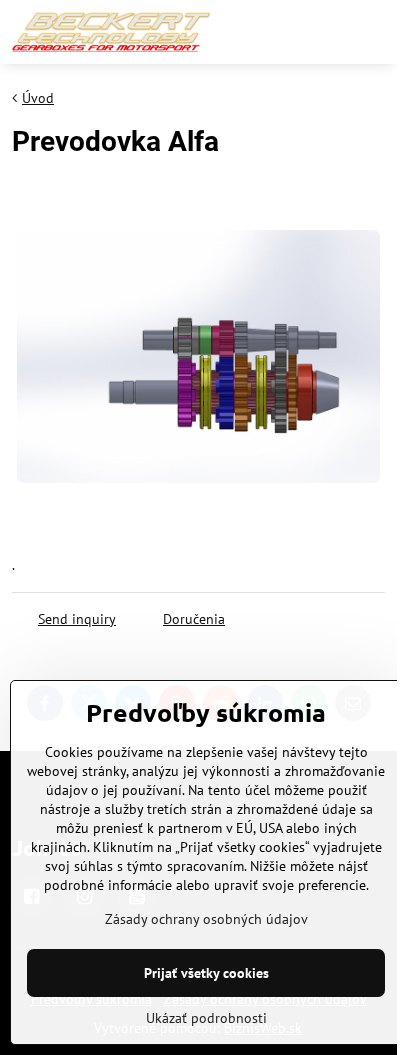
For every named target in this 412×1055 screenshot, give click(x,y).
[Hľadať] (325, 32)
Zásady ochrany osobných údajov (206, 919)
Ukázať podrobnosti (206, 1018)
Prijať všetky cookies (206, 973)
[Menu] (373, 32)
